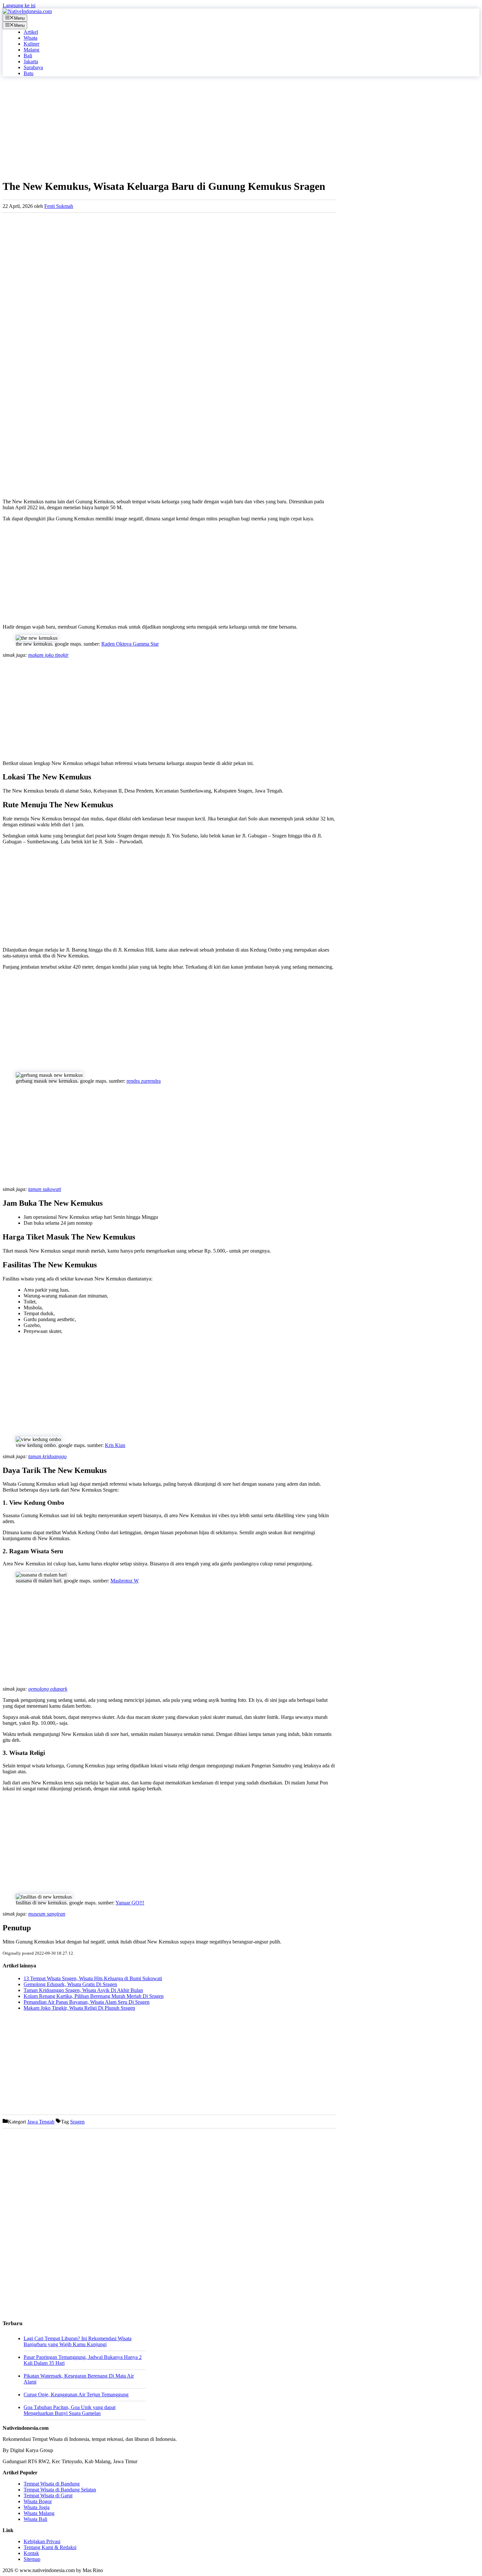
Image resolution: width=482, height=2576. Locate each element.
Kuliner (31, 44)
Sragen (77, 2122)
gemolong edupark (48, 1689)
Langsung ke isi (19, 5)
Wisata (30, 38)
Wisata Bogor (38, 2501)
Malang (31, 50)
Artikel (31, 32)
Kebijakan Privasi (42, 2541)
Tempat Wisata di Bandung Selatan (60, 2490)
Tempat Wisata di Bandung (52, 2484)
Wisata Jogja (37, 2507)
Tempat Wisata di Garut (48, 2495)
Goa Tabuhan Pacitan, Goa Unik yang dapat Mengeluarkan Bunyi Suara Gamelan (70, 2410)
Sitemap (32, 2559)
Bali (28, 56)
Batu (29, 73)
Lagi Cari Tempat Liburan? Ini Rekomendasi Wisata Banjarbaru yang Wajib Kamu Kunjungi (78, 2341)
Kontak (31, 2553)
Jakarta (31, 61)
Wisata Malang (39, 2513)
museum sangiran (47, 1914)
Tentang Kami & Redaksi (50, 2547)
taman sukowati (45, 1189)
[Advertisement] (170, 128)
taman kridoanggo (47, 1456)
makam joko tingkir (48, 655)
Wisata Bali (35, 2519)
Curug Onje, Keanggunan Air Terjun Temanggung (76, 2395)
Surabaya (33, 67)
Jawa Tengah (41, 2122)
